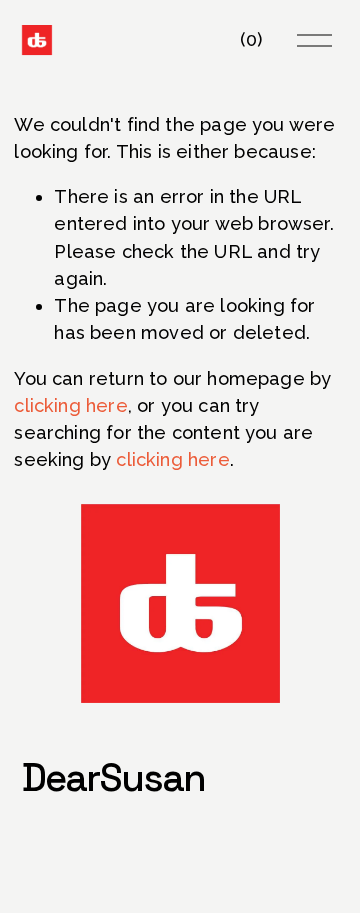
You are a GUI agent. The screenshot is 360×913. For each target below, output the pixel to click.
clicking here (70, 405)
